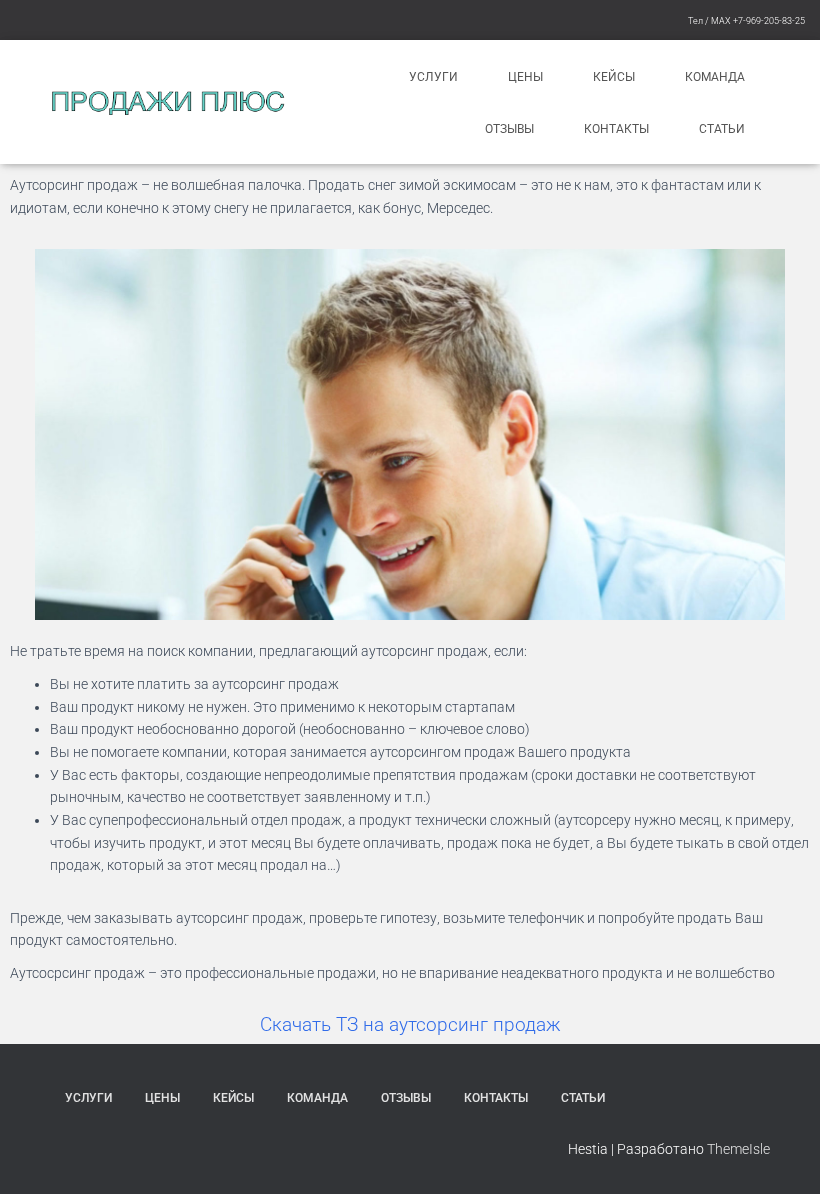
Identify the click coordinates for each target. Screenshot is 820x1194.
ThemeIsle (738, 1149)
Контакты (616, 129)
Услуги (433, 77)
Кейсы (614, 77)
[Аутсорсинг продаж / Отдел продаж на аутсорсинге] (167, 102)
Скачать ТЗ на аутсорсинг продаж (410, 1024)
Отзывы (509, 129)
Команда (715, 77)
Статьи (722, 129)
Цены (525, 77)
